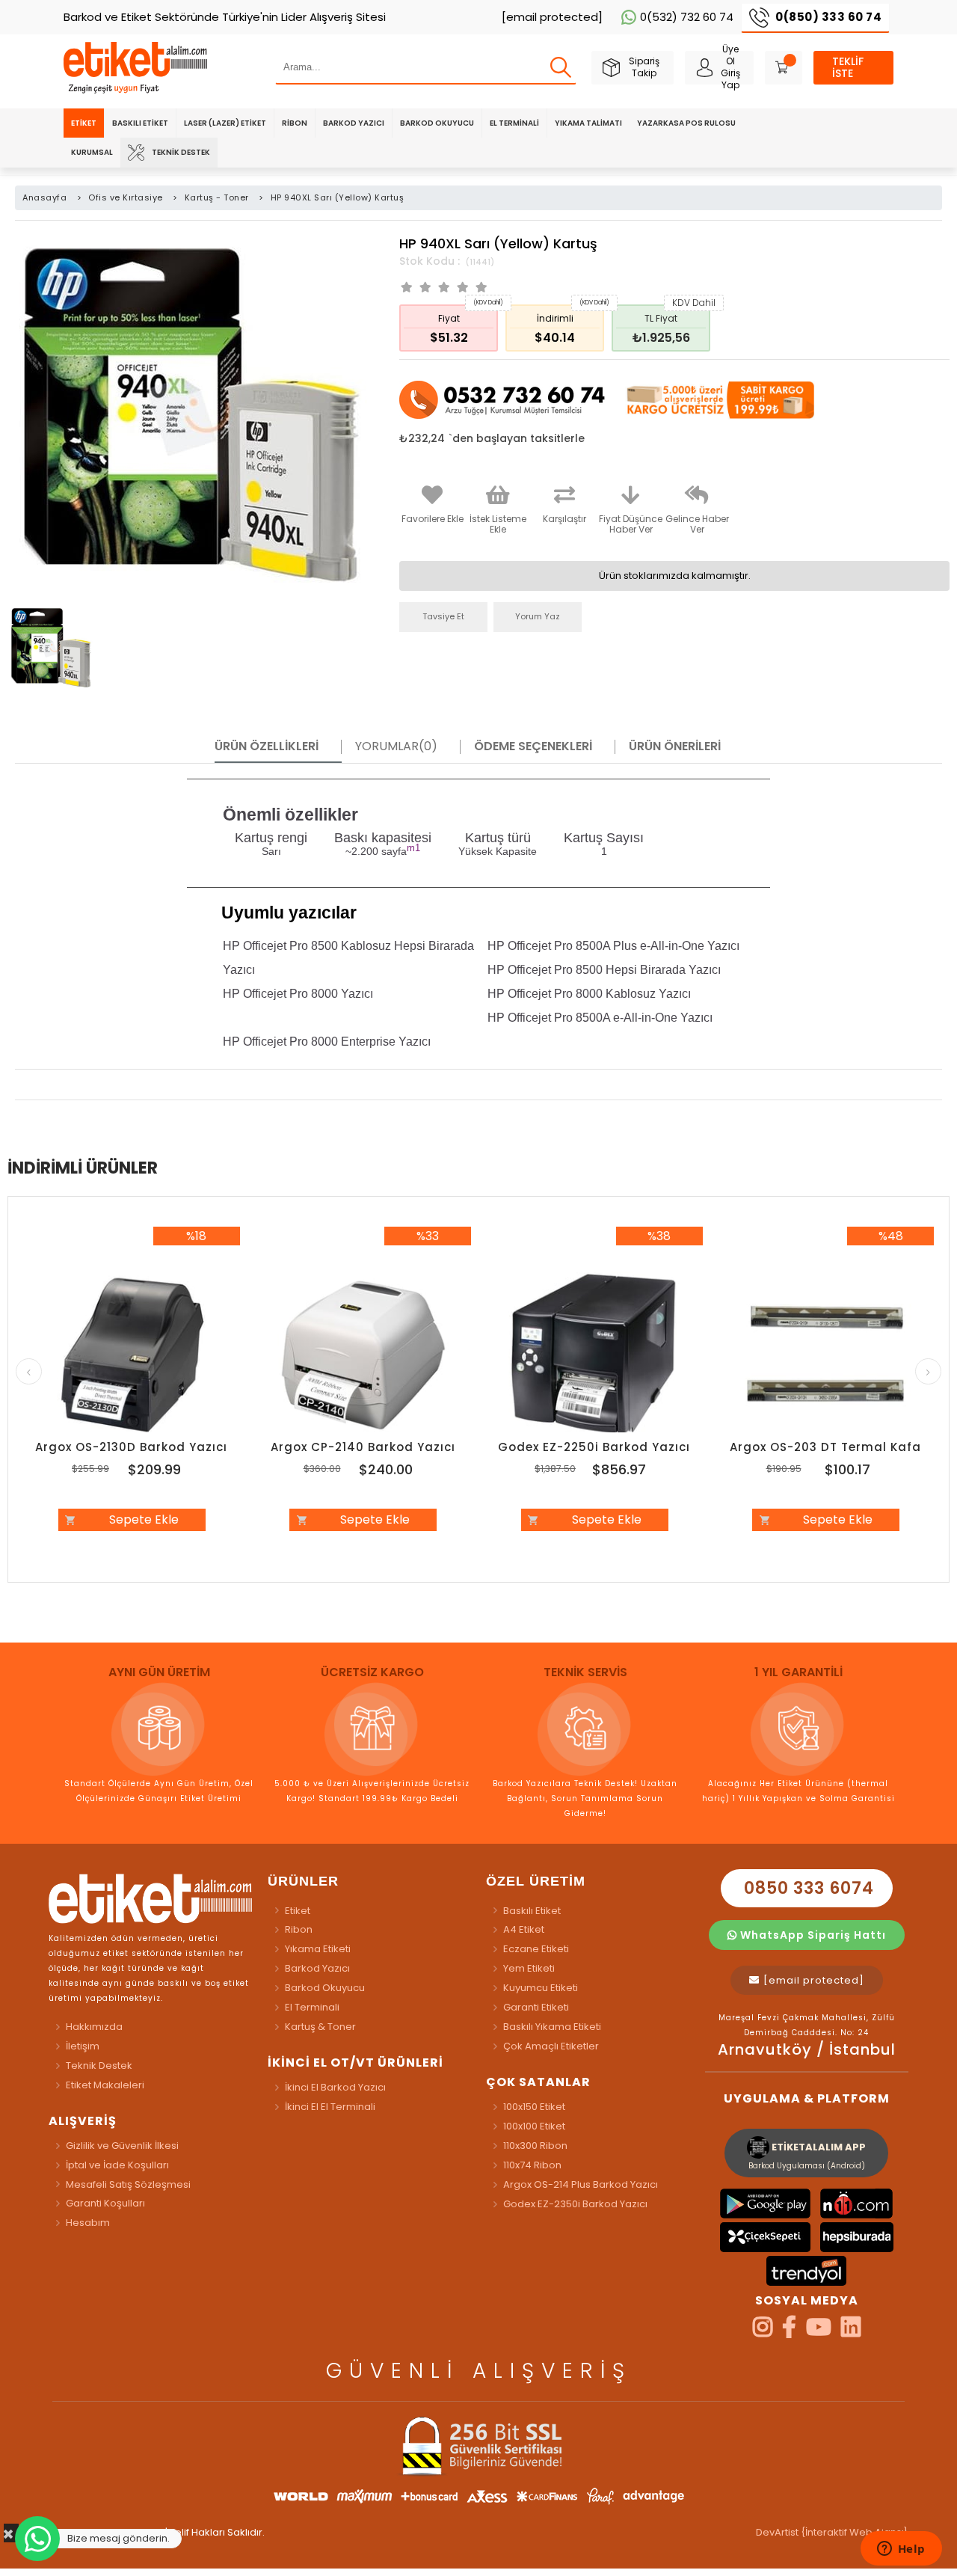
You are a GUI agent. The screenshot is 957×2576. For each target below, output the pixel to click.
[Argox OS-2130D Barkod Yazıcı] (132, 1355)
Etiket (84, 123)
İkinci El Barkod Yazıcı (335, 2087)
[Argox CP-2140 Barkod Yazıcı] (363, 1355)
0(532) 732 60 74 (687, 17)
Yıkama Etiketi (318, 1949)
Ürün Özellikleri (267, 746)
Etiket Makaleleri (105, 2085)
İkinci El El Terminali (330, 2107)
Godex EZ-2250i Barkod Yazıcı (594, 1447)
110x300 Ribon (535, 2146)
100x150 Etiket (534, 2107)
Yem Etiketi (529, 1968)
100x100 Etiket (534, 2126)
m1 (413, 848)
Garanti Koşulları (105, 2203)
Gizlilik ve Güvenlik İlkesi (122, 2146)
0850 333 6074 (807, 1888)
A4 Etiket (524, 1929)
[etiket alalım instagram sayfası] (763, 2332)
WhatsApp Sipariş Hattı (812, 1935)
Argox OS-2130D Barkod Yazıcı (131, 1447)
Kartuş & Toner (320, 2027)
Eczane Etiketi (536, 1949)
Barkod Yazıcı (354, 123)
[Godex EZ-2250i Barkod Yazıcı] (594, 1355)
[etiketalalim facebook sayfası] (789, 2332)
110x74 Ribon (532, 2165)
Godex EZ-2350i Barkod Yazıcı (575, 2204)
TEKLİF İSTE (848, 67)
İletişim (83, 2046)
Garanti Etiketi (536, 2007)
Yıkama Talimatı (588, 123)
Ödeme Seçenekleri (533, 746)
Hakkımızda (94, 2027)
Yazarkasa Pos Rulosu (686, 123)
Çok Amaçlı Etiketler (551, 2046)
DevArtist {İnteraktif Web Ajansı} (832, 2532)
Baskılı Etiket (140, 123)
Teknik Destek (181, 152)
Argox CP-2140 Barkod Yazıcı (363, 1447)
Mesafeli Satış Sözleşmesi (128, 2184)
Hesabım (88, 2223)
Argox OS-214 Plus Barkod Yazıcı (581, 2184)
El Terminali (514, 123)
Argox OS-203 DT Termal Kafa (825, 1447)
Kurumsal (92, 152)
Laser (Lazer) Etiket (225, 123)
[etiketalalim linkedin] (851, 2332)
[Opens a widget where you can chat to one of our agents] (901, 2550)
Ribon (295, 123)
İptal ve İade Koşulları (117, 2165)
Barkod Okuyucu (437, 123)
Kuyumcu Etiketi (541, 1988)
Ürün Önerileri (675, 746)
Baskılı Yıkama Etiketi (552, 2027)
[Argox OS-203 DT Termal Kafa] (826, 1355)
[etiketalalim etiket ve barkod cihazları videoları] (819, 2332)
